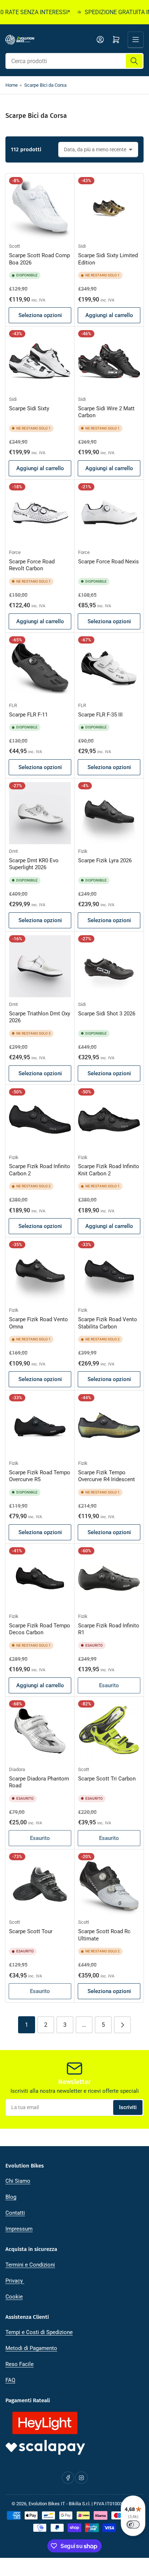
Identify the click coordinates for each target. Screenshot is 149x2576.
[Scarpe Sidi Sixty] (40, 361)
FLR (13, 705)
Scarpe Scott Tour (31, 1931)
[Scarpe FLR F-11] (40, 667)
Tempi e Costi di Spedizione (39, 2332)
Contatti (15, 2213)
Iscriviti (128, 2107)
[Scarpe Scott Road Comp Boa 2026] (40, 208)
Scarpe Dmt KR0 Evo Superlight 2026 (34, 864)
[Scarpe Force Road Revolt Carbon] (40, 514)
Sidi (82, 246)
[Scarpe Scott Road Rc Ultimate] (109, 1884)
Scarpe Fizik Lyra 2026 (105, 860)
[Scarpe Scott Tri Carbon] (109, 1731)
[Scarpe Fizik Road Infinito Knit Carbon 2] (109, 1119)
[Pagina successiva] (122, 2025)
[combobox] (74, 61)
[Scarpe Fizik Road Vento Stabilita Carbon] (109, 1272)
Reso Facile (20, 2364)
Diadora (17, 1769)
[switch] (133, 2524)
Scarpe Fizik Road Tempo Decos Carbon (40, 1629)
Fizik (83, 851)
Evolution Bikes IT (47, 2504)
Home (12, 85)
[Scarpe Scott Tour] (40, 1884)
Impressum (19, 2229)
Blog (11, 2197)
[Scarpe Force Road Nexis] (109, 514)
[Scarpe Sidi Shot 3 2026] (109, 966)
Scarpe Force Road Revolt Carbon (32, 565)
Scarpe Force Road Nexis (108, 562)
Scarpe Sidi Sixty (29, 408)
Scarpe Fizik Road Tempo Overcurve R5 (40, 1476)
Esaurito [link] (109, 1685)
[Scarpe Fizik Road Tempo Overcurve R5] (40, 1425)
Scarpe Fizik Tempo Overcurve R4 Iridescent (107, 1476)
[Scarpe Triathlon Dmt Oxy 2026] (40, 966)
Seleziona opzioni (40, 315)
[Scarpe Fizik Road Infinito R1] (109, 1578)
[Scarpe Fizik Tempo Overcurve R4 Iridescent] (109, 1425)
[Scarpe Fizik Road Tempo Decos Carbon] (40, 1578)
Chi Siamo (18, 2181)
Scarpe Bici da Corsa (45, 85)
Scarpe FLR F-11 (28, 715)
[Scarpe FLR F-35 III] (109, 667)
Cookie (14, 2297)
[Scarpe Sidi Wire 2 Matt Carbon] (109, 361)
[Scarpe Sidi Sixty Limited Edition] (109, 208)
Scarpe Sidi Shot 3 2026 (107, 1014)
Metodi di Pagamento (31, 2348)
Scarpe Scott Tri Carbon (107, 1779)
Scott (14, 246)
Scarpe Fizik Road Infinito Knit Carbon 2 (109, 1170)
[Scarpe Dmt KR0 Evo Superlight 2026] (40, 813)
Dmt (13, 851)
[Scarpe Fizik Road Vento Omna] (40, 1272)
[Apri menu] (136, 40)
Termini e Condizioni (30, 2265)
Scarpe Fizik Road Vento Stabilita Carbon (108, 1323)
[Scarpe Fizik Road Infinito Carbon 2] (40, 1119)
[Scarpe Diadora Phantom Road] (40, 1731)
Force (15, 552)
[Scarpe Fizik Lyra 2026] (109, 813)
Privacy (15, 2281)
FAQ (10, 2380)
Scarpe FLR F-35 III (100, 715)
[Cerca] (134, 61)
